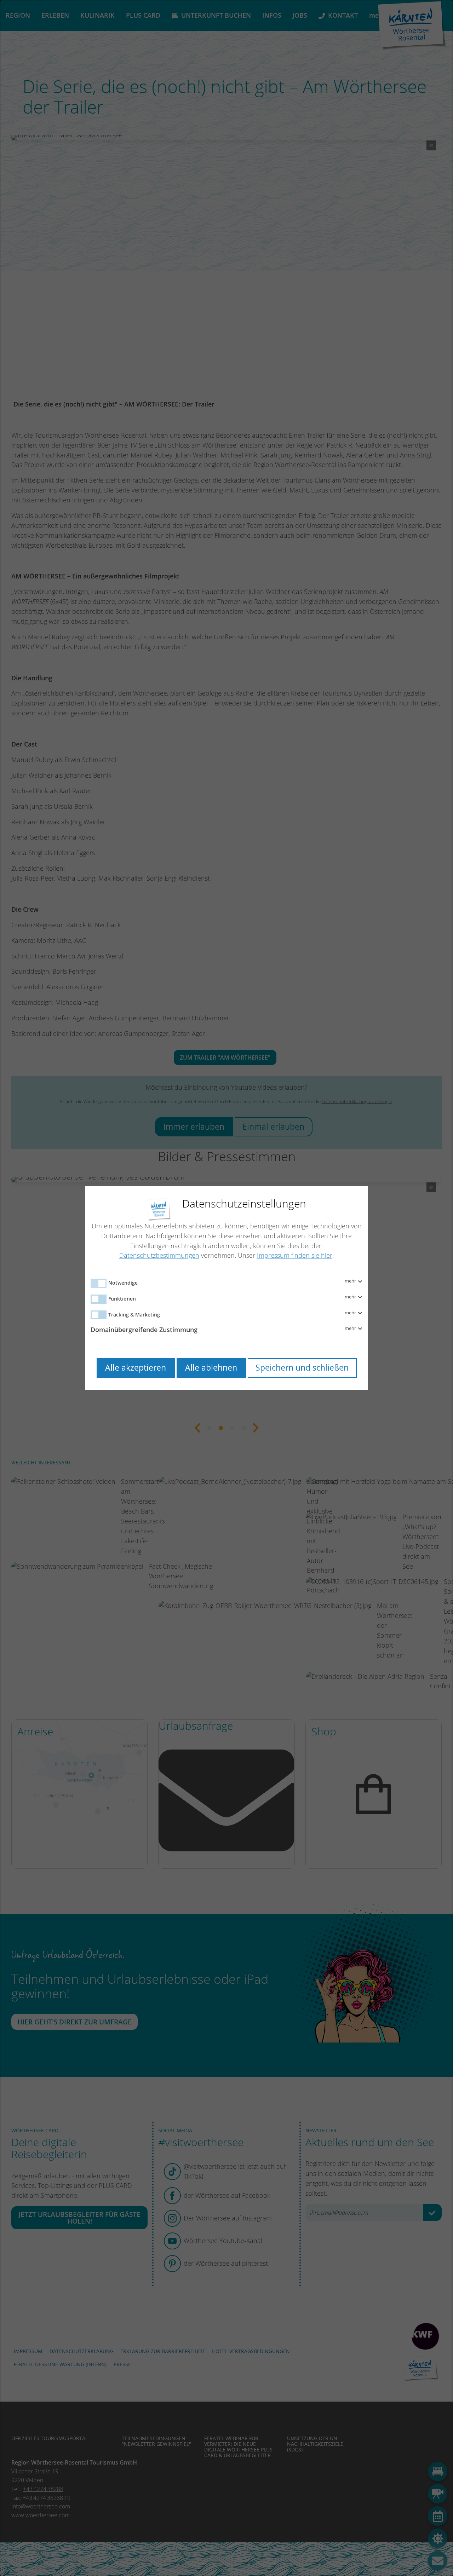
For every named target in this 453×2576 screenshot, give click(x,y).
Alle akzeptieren (136, 1368)
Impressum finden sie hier (295, 1255)
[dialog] (226, 1288)
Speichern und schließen (302, 1368)
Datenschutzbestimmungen (159, 1255)
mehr (351, 1281)
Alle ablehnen (211, 1368)
